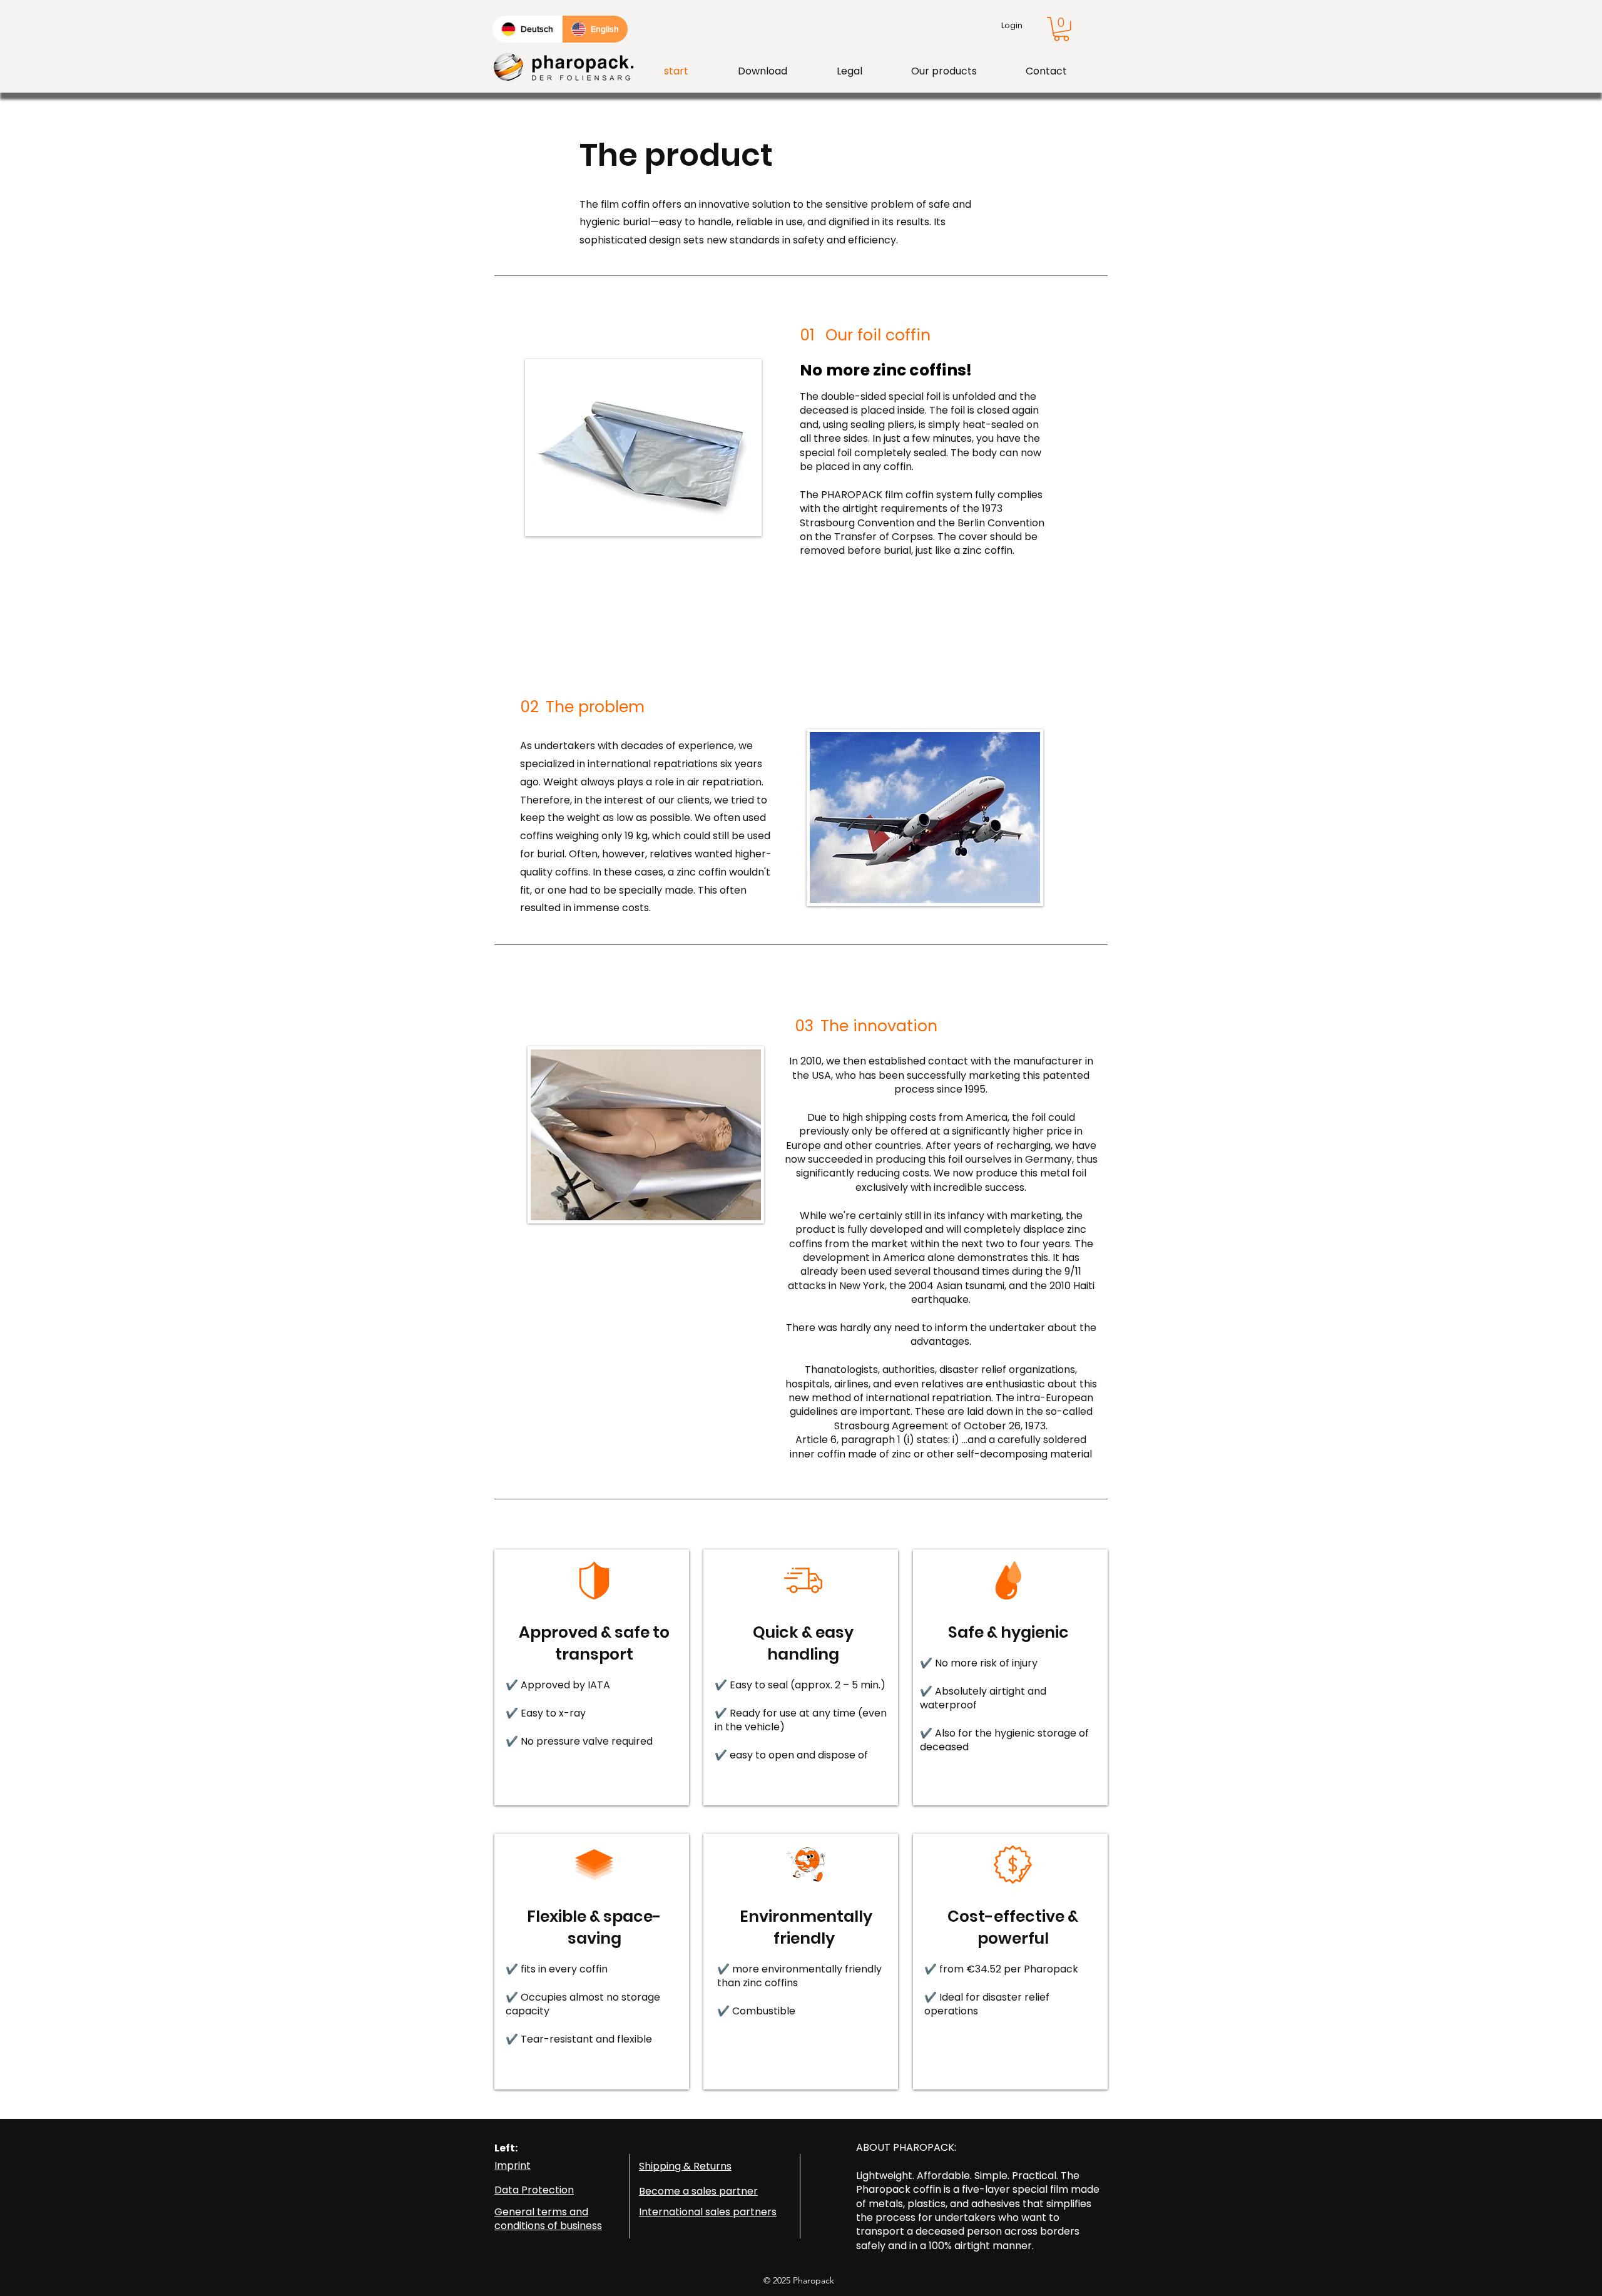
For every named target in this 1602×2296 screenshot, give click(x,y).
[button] (1061, 29)
